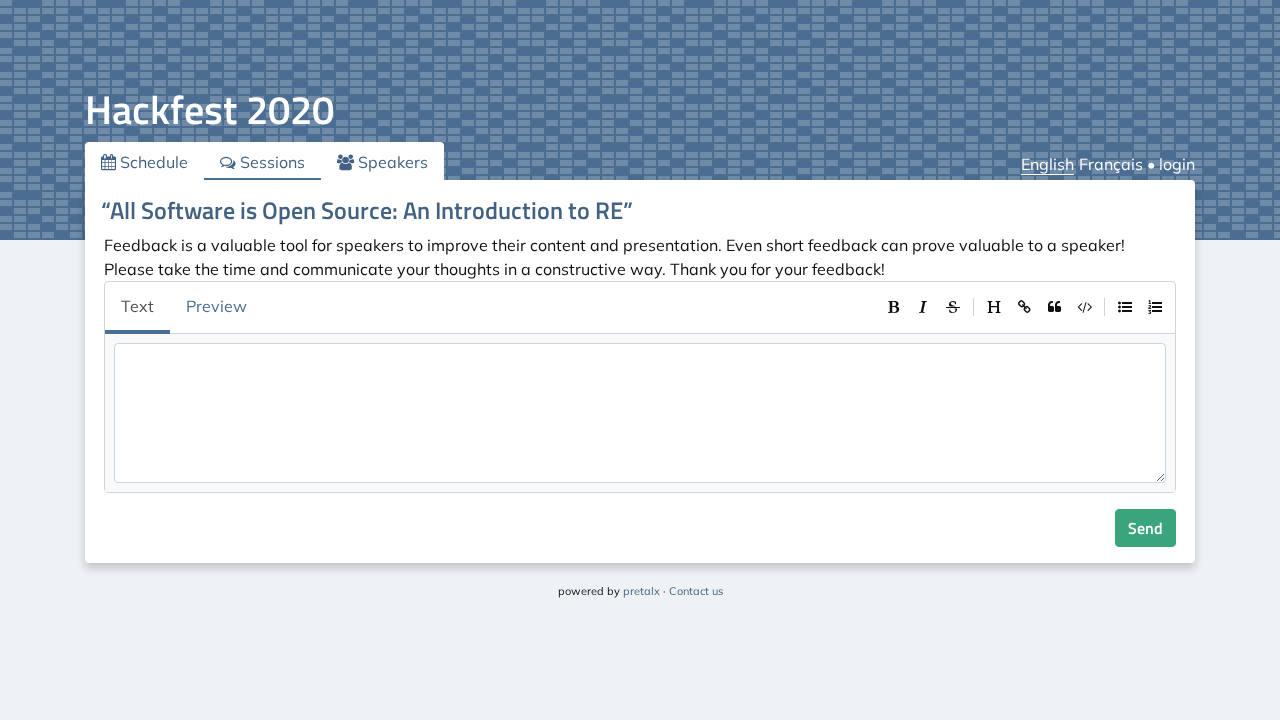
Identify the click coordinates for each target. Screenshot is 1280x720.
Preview (216, 306)
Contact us (696, 591)
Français (1111, 164)
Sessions (270, 162)
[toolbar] (1024, 307)
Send (1145, 528)
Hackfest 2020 (209, 109)
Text (137, 306)
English (1047, 164)
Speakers (391, 162)
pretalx (641, 591)
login (1177, 164)
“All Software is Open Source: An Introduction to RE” (367, 210)
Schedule (152, 162)
